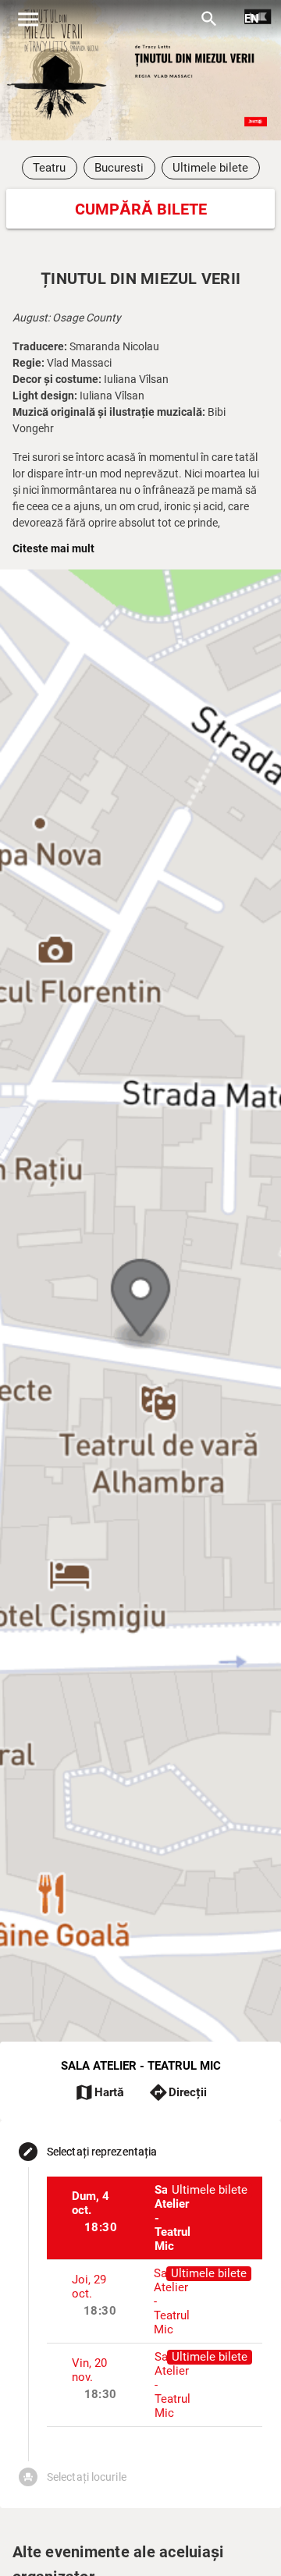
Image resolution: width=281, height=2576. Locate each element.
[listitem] (155, 2218)
